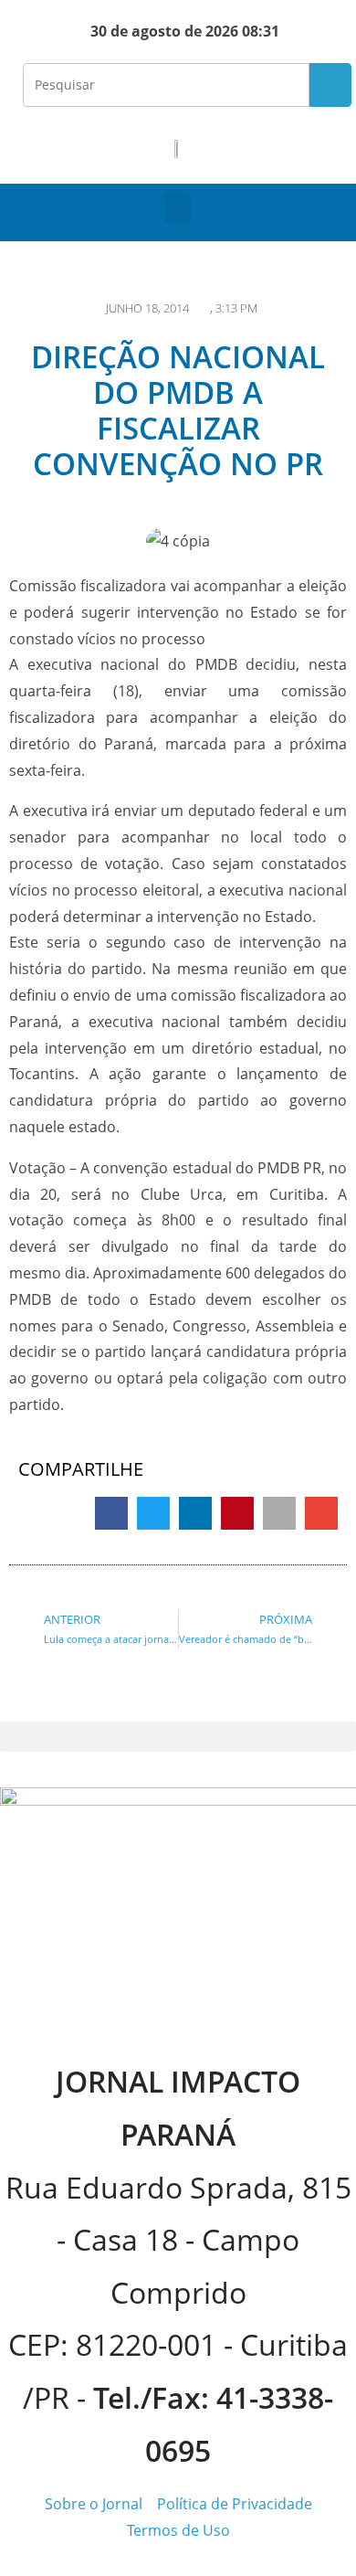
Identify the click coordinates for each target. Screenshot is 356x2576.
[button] (178, 208)
